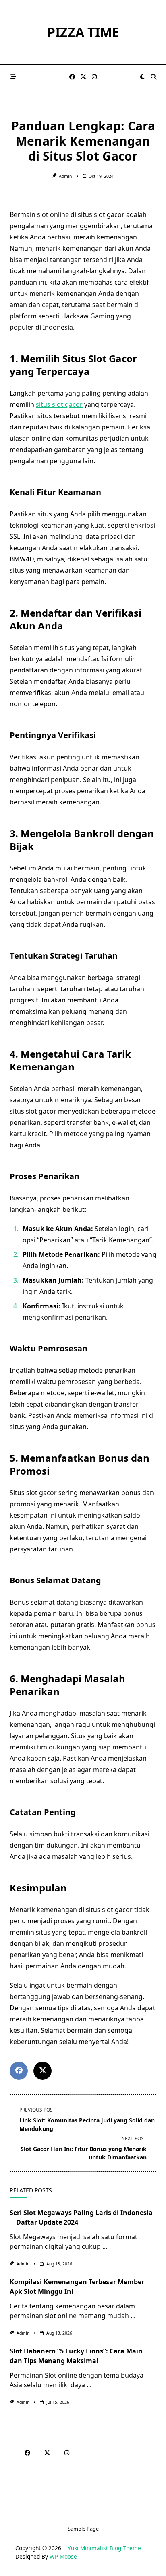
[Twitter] (83, 77)
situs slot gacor (59, 404)
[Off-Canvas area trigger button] (13, 77)
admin (65, 176)
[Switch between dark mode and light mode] (142, 77)
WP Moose (63, 2556)
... (105, 2246)
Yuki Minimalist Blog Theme (104, 2548)
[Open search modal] (154, 77)
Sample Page (83, 2529)
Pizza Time (83, 32)
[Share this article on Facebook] (19, 2071)
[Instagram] (94, 77)
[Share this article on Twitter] (43, 2071)
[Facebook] (72, 77)
